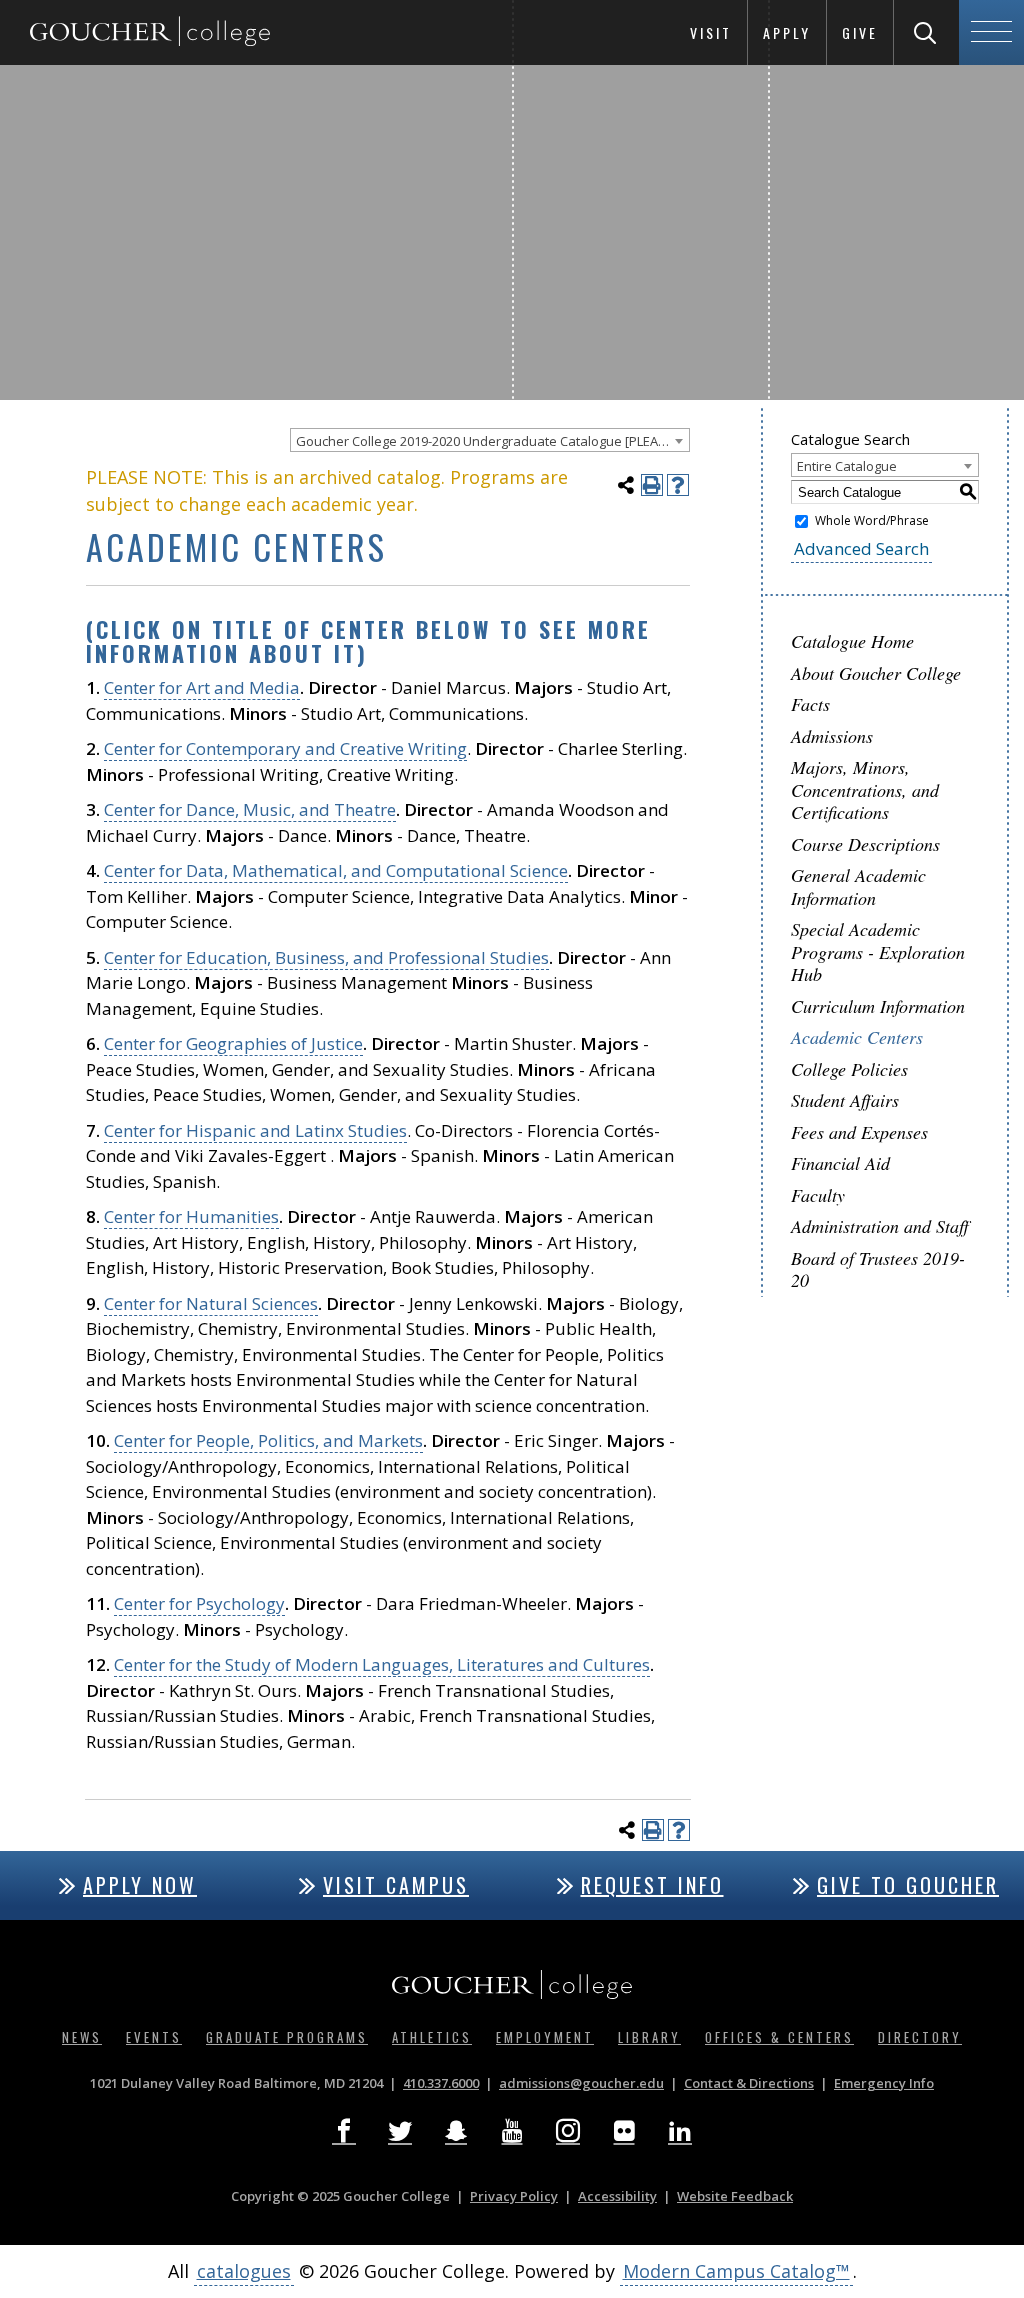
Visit (711, 32)
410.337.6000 (441, 2083)
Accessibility (617, 2196)
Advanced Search (861, 548)
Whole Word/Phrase (872, 520)
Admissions (832, 736)
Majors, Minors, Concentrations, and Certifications (865, 789)
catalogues (244, 2271)
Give (860, 32)
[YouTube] (512, 2132)
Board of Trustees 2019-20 (878, 1269)
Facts (810, 704)
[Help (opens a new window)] (678, 485)
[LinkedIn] (680, 2132)
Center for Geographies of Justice (233, 1043)
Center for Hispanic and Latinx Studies (255, 1130)
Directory (920, 2037)
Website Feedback (735, 2196)
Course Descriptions (865, 844)
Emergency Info (884, 2083)
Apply (787, 32)
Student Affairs (845, 1100)
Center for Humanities (191, 1216)
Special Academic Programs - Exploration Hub (878, 951)
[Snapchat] (456, 2132)
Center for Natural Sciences (211, 1303)
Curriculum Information (878, 1006)
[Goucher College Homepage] (150, 32)
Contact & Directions (749, 2083)
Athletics (432, 2037)
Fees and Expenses (859, 1132)
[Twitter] (400, 2132)
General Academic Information (858, 886)
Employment (545, 2037)
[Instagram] (568, 2132)
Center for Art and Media (202, 687)
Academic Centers (857, 1037)
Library (649, 2037)
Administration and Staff (880, 1226)
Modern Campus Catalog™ (736, 2271)
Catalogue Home (852, 641)
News (82, 2037)
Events (154, 2037)
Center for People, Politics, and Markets (268, 1440)
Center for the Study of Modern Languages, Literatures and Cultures (382, 1664)
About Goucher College (876, 673)
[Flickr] (624, 2132)
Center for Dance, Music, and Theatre (250, 809)
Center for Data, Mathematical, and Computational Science (336, 870)
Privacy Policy (514, 2196)
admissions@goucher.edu (581, 2083)
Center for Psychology (199, 1603)
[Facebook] (344, 2132)
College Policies (849, 1069)
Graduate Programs (287, 2037)
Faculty (818, 1195)
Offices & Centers (779, 2037)
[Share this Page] (626, 485)
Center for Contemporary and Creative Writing (285, 748)
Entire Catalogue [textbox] (847, 466)
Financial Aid (840, 1163)
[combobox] (490, 440)
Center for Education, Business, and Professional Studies (326, 957)
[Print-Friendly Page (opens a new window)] (652, 485)
